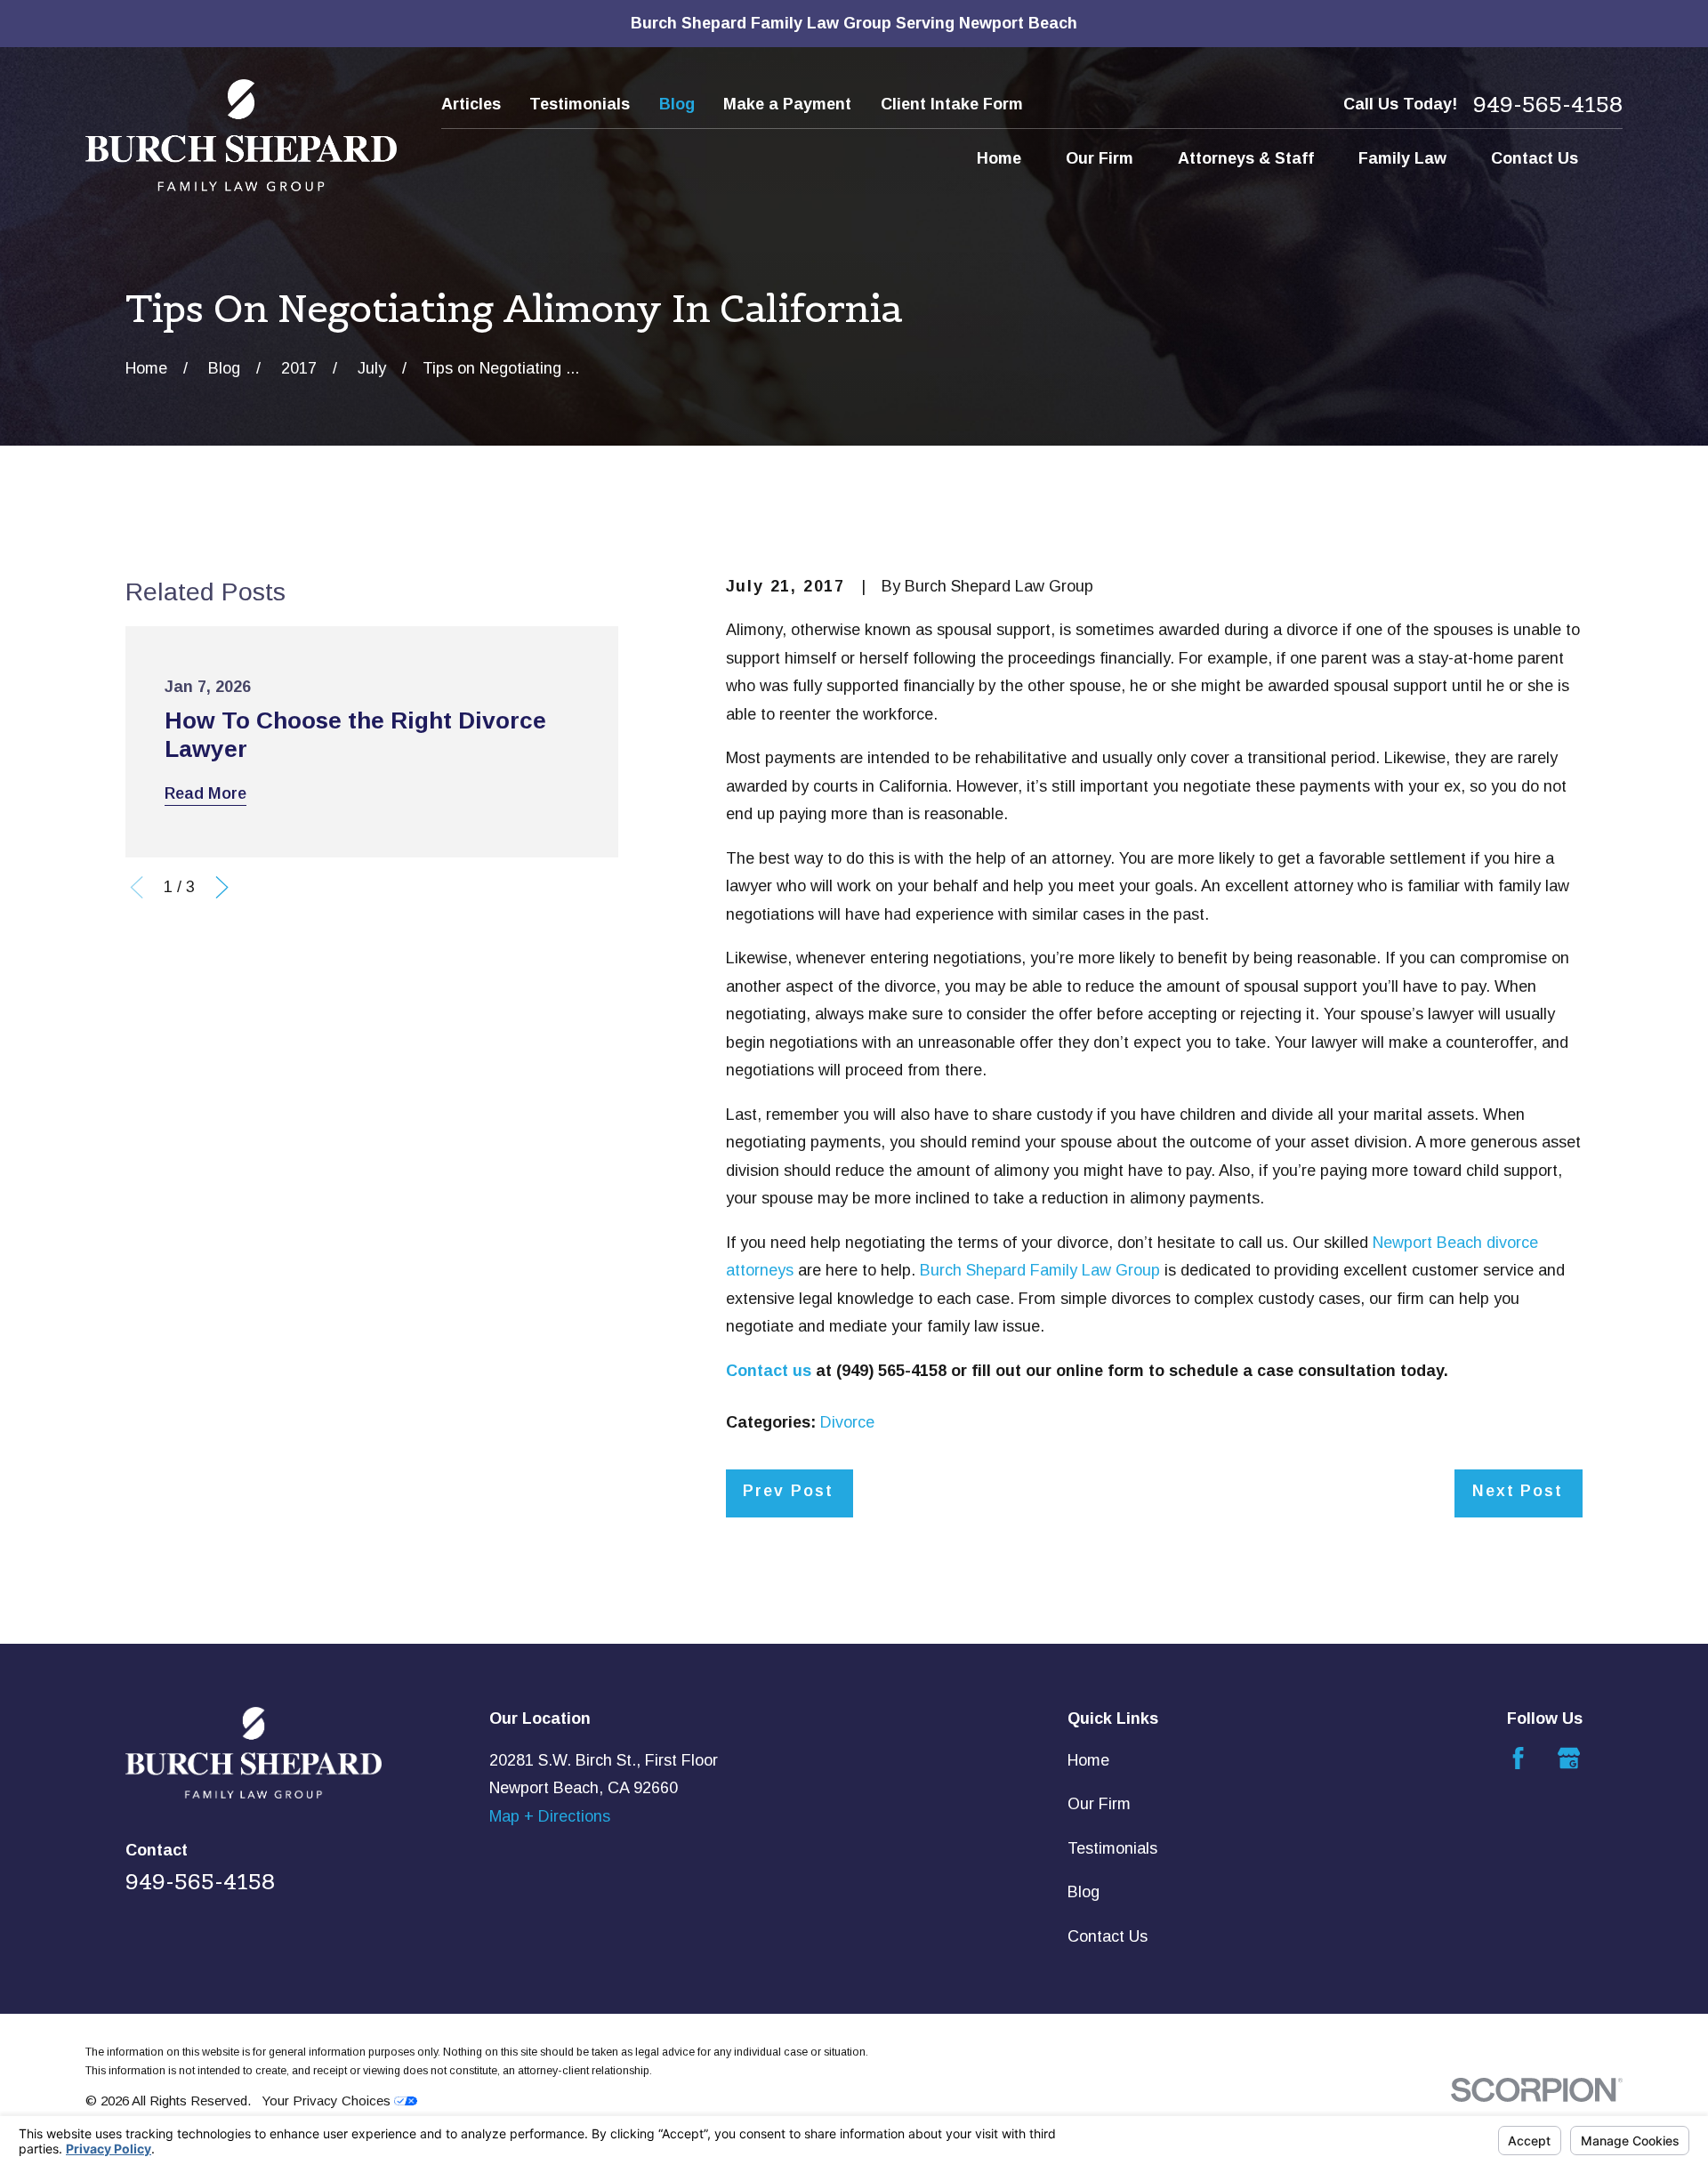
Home (1088, 1760)
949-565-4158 (1548, 105)
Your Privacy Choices (328, 2101)
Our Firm (1099, 1804)
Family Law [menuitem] (1402, 158)
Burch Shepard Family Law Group (1040, 1270)
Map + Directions (550, 1816)
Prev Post (788, 1491)
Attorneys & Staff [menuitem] (1246, 158)
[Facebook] (1518, 1758)
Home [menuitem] (999, 158)
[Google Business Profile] (1569, 1758)
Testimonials (580, 104)
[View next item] (222, 887)
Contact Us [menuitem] (1535, 158)
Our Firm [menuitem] (1100, 158)
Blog (677, 104)
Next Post (1518, 1491)
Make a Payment (787, 104)
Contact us (769, 1371)
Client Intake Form (952, 104)
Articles (471, 104)
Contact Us (1108, 1936)
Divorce (847, 1422)
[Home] (241, 135)
